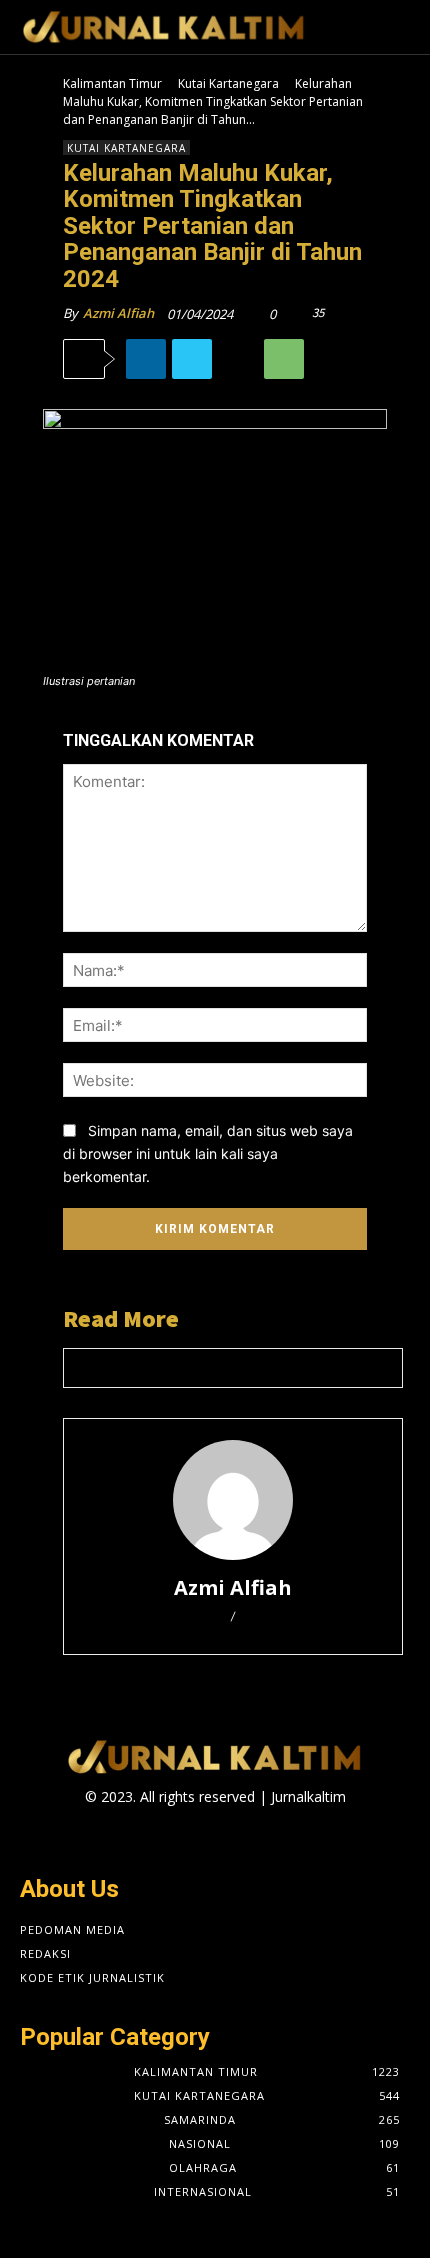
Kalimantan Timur (112, 83)
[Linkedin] (146, 359)
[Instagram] (197, 1835)
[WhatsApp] (284, 359)
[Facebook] (162, 1835)
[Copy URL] (238, 359)
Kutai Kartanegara (228, 83)
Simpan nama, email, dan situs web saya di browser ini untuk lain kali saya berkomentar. (208, 1153)
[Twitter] (192, 359)
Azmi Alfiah (118, 313)
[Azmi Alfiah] (233, 1500)
